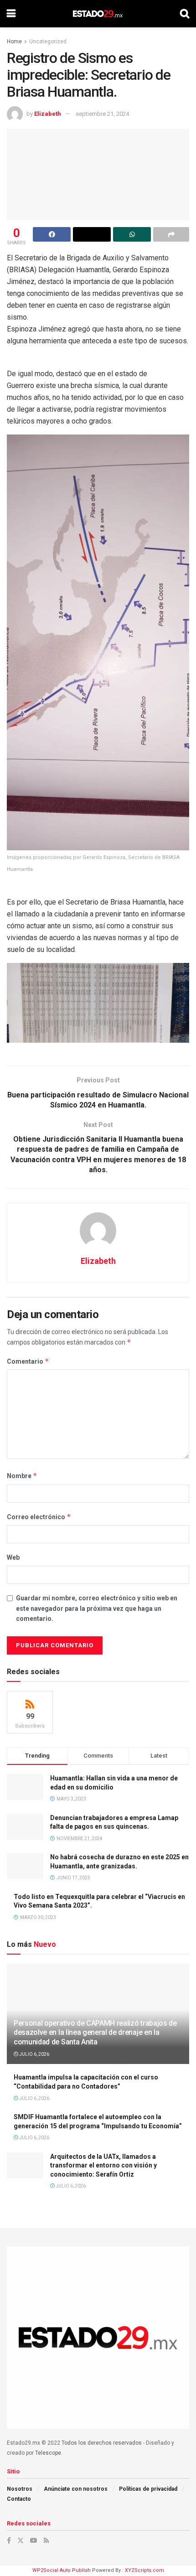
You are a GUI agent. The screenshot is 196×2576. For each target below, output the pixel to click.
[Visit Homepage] (98, 14)
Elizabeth (48, 114)
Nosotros (20, 2489)
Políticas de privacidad (148, 2489)
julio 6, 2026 (34, 2054)
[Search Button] (185, 14)
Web (13, 1557)
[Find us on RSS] (46, 2540)
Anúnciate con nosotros (76, 2489)
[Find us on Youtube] (34, 2540)
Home (14, 41)
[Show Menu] (11, 14)
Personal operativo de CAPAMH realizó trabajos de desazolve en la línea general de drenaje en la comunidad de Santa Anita (95, 2033)
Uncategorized (48, 41)
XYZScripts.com (144, 2570)
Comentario (28, 1361)
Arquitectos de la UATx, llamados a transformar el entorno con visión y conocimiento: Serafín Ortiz (103, 2165)
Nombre (22, 1476)
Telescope (48, 2453)
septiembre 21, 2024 (102, 114)
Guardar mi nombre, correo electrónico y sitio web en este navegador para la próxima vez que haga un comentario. (97, 1608)
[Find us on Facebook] (9, 2540)
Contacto (19, 2499)
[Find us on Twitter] (21, 2540)
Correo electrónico (39, 1517)
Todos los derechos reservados (102, 2443)
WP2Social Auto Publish (62, 2570)
